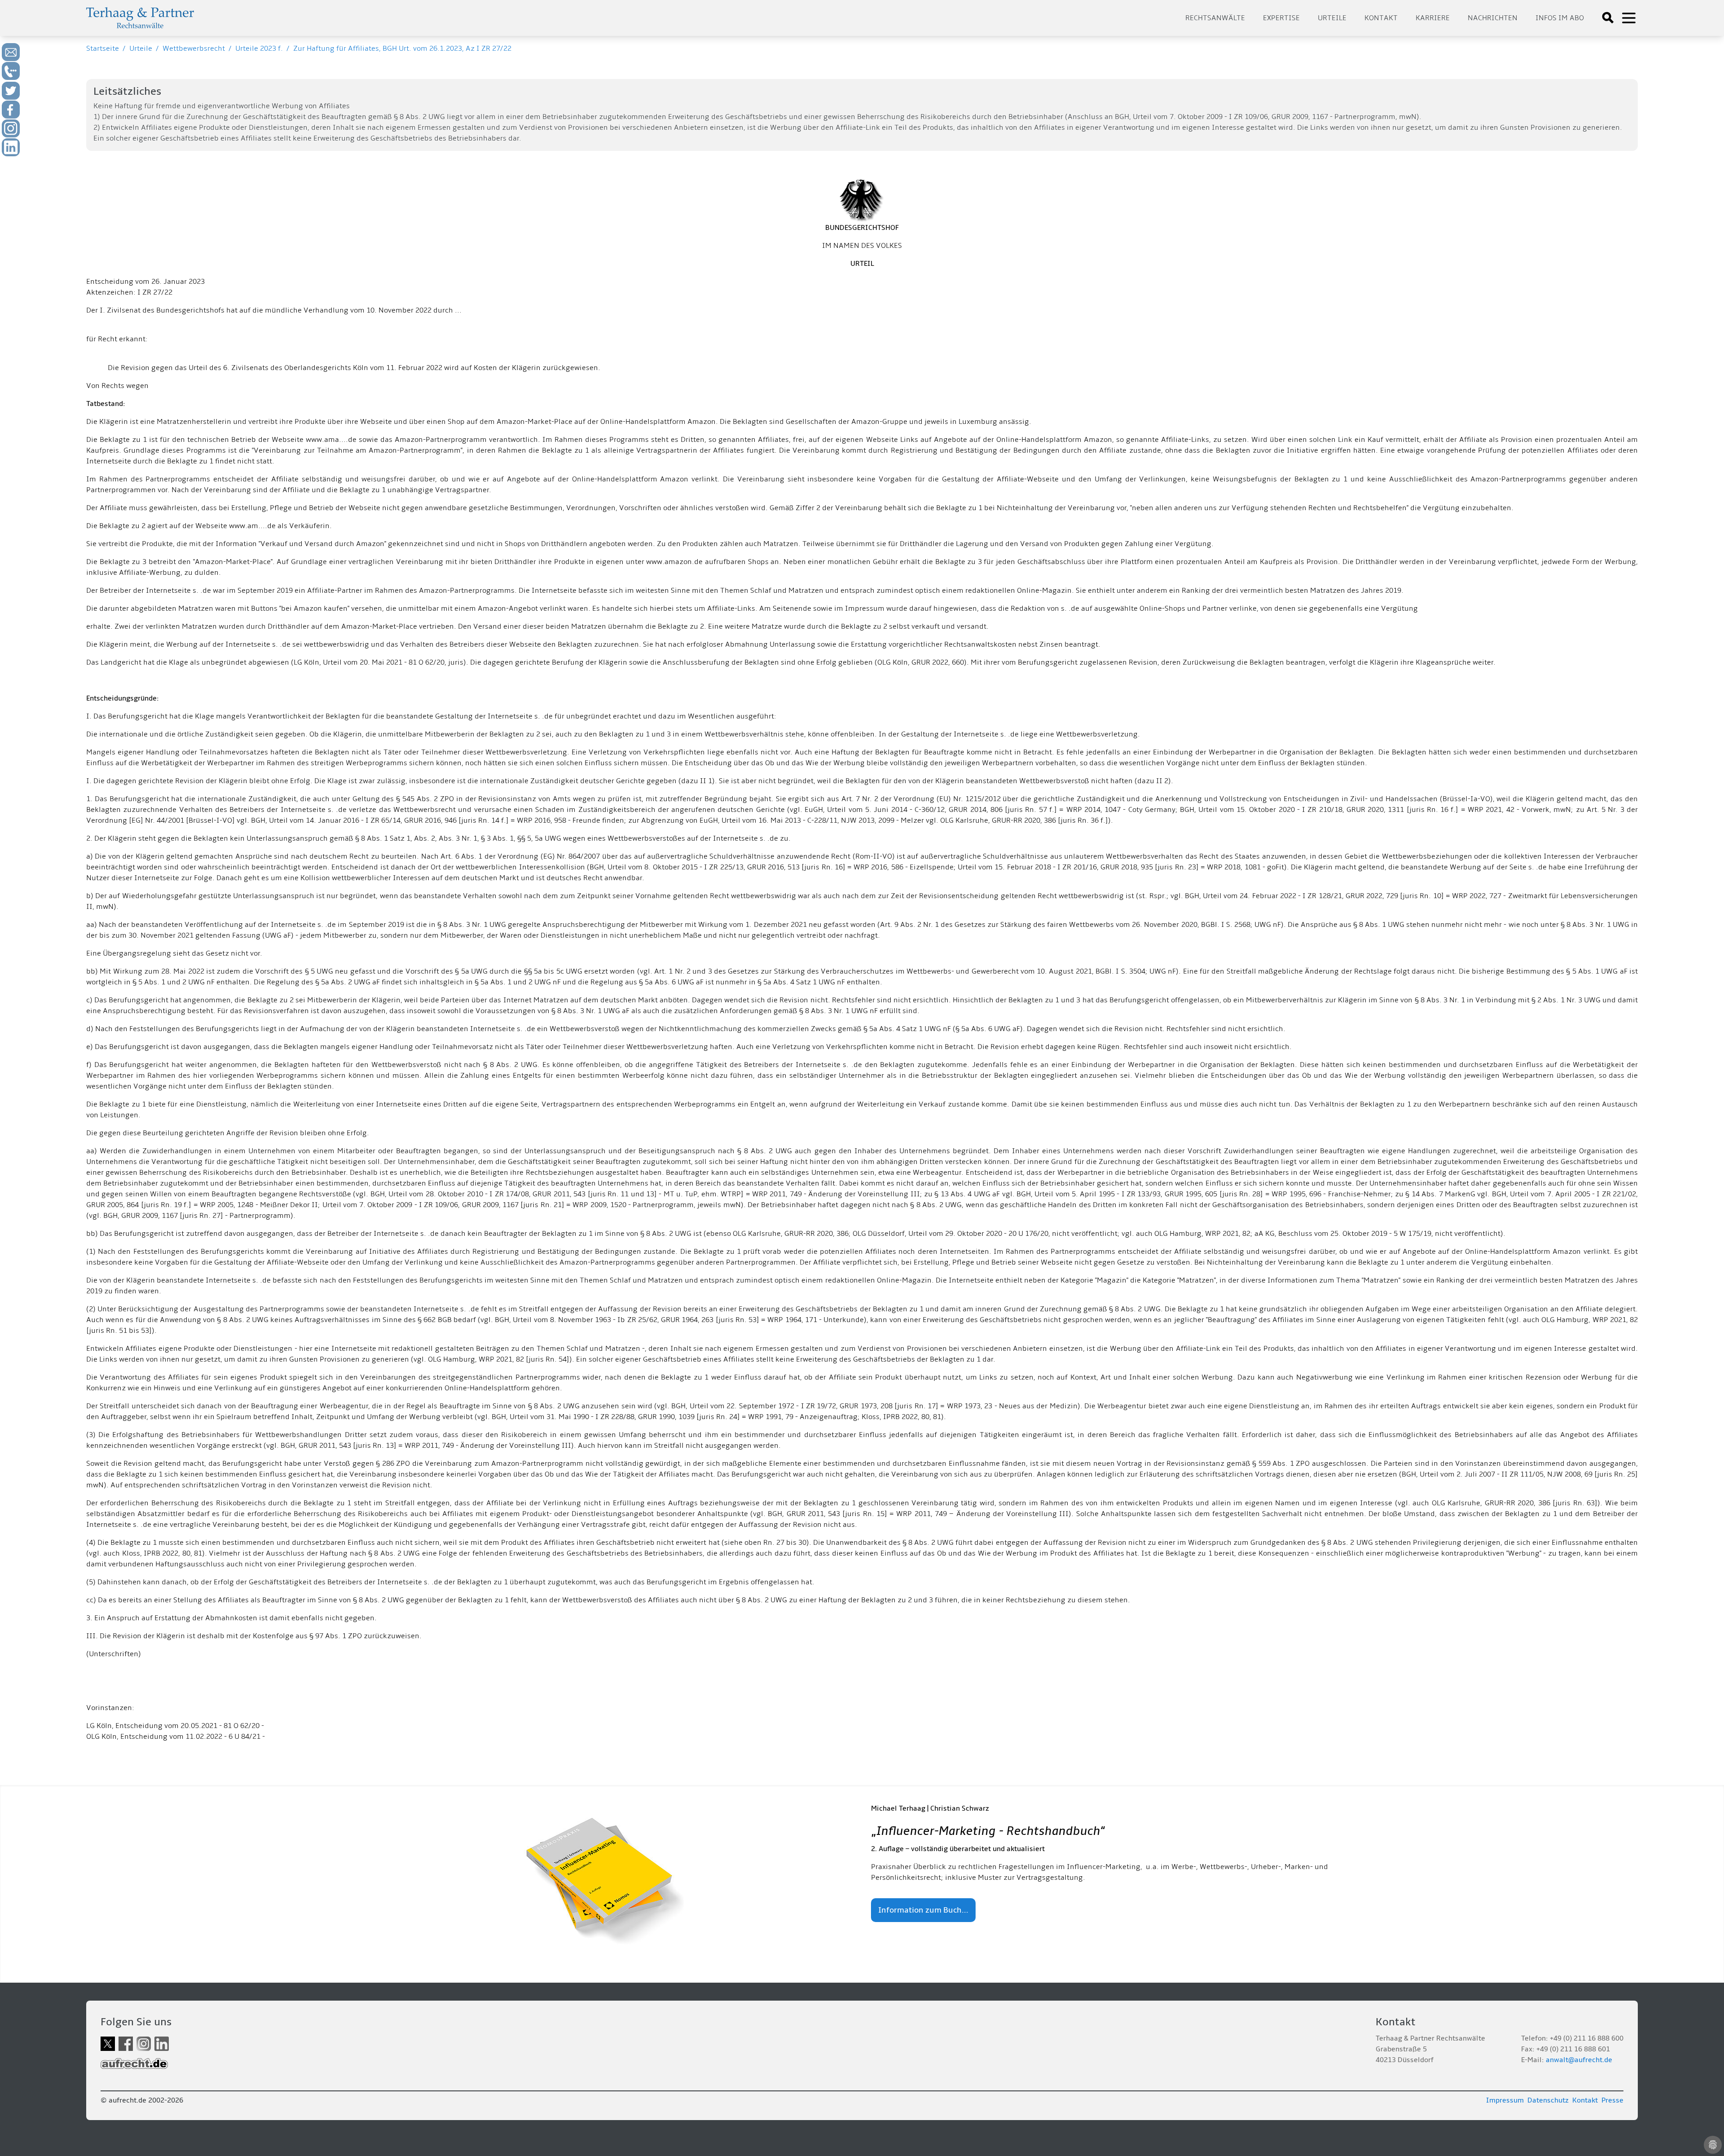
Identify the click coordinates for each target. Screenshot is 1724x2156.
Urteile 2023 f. (259, 48)
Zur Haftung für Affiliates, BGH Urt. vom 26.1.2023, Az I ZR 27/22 (402, 48)
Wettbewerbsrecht (194, 48)
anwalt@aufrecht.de (1579, 2060)
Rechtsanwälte (1215, 18)
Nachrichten (1493, 18)
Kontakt (1381, 18)
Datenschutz (1548, 2100)
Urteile (1332, 18)
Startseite (103, 48)
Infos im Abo (1560, 18)
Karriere (1433, 18)
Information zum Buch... (923, 1910)
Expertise (1281, 18)
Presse (1612, 2100)
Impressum (1505, 2100)
